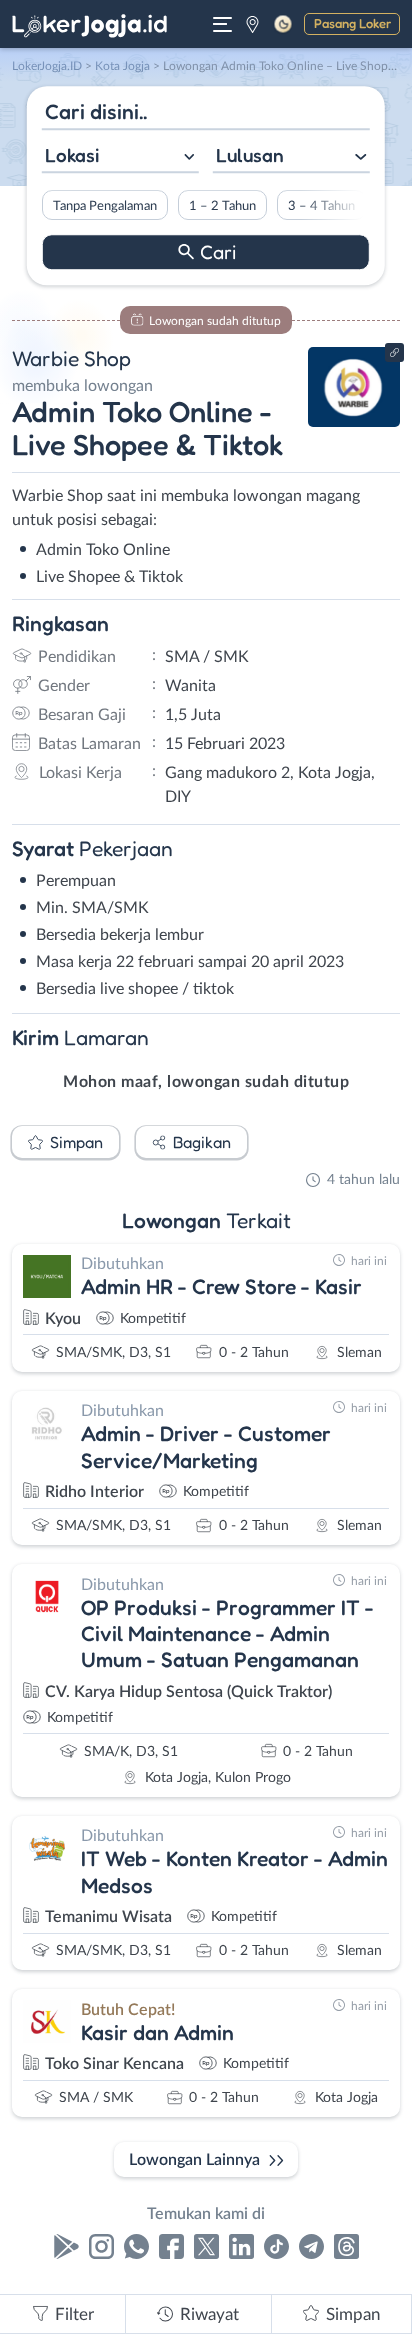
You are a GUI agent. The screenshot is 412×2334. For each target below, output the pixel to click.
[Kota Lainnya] (252, 24)
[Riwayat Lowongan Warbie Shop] (354, 422)
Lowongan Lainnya (194, 2160)
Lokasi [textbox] (72, 155)
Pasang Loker (352, 23)
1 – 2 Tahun (222, 206)
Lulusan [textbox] (250, 155)
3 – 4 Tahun (321, 206)
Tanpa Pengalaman (105, 206)
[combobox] (120, 157)
